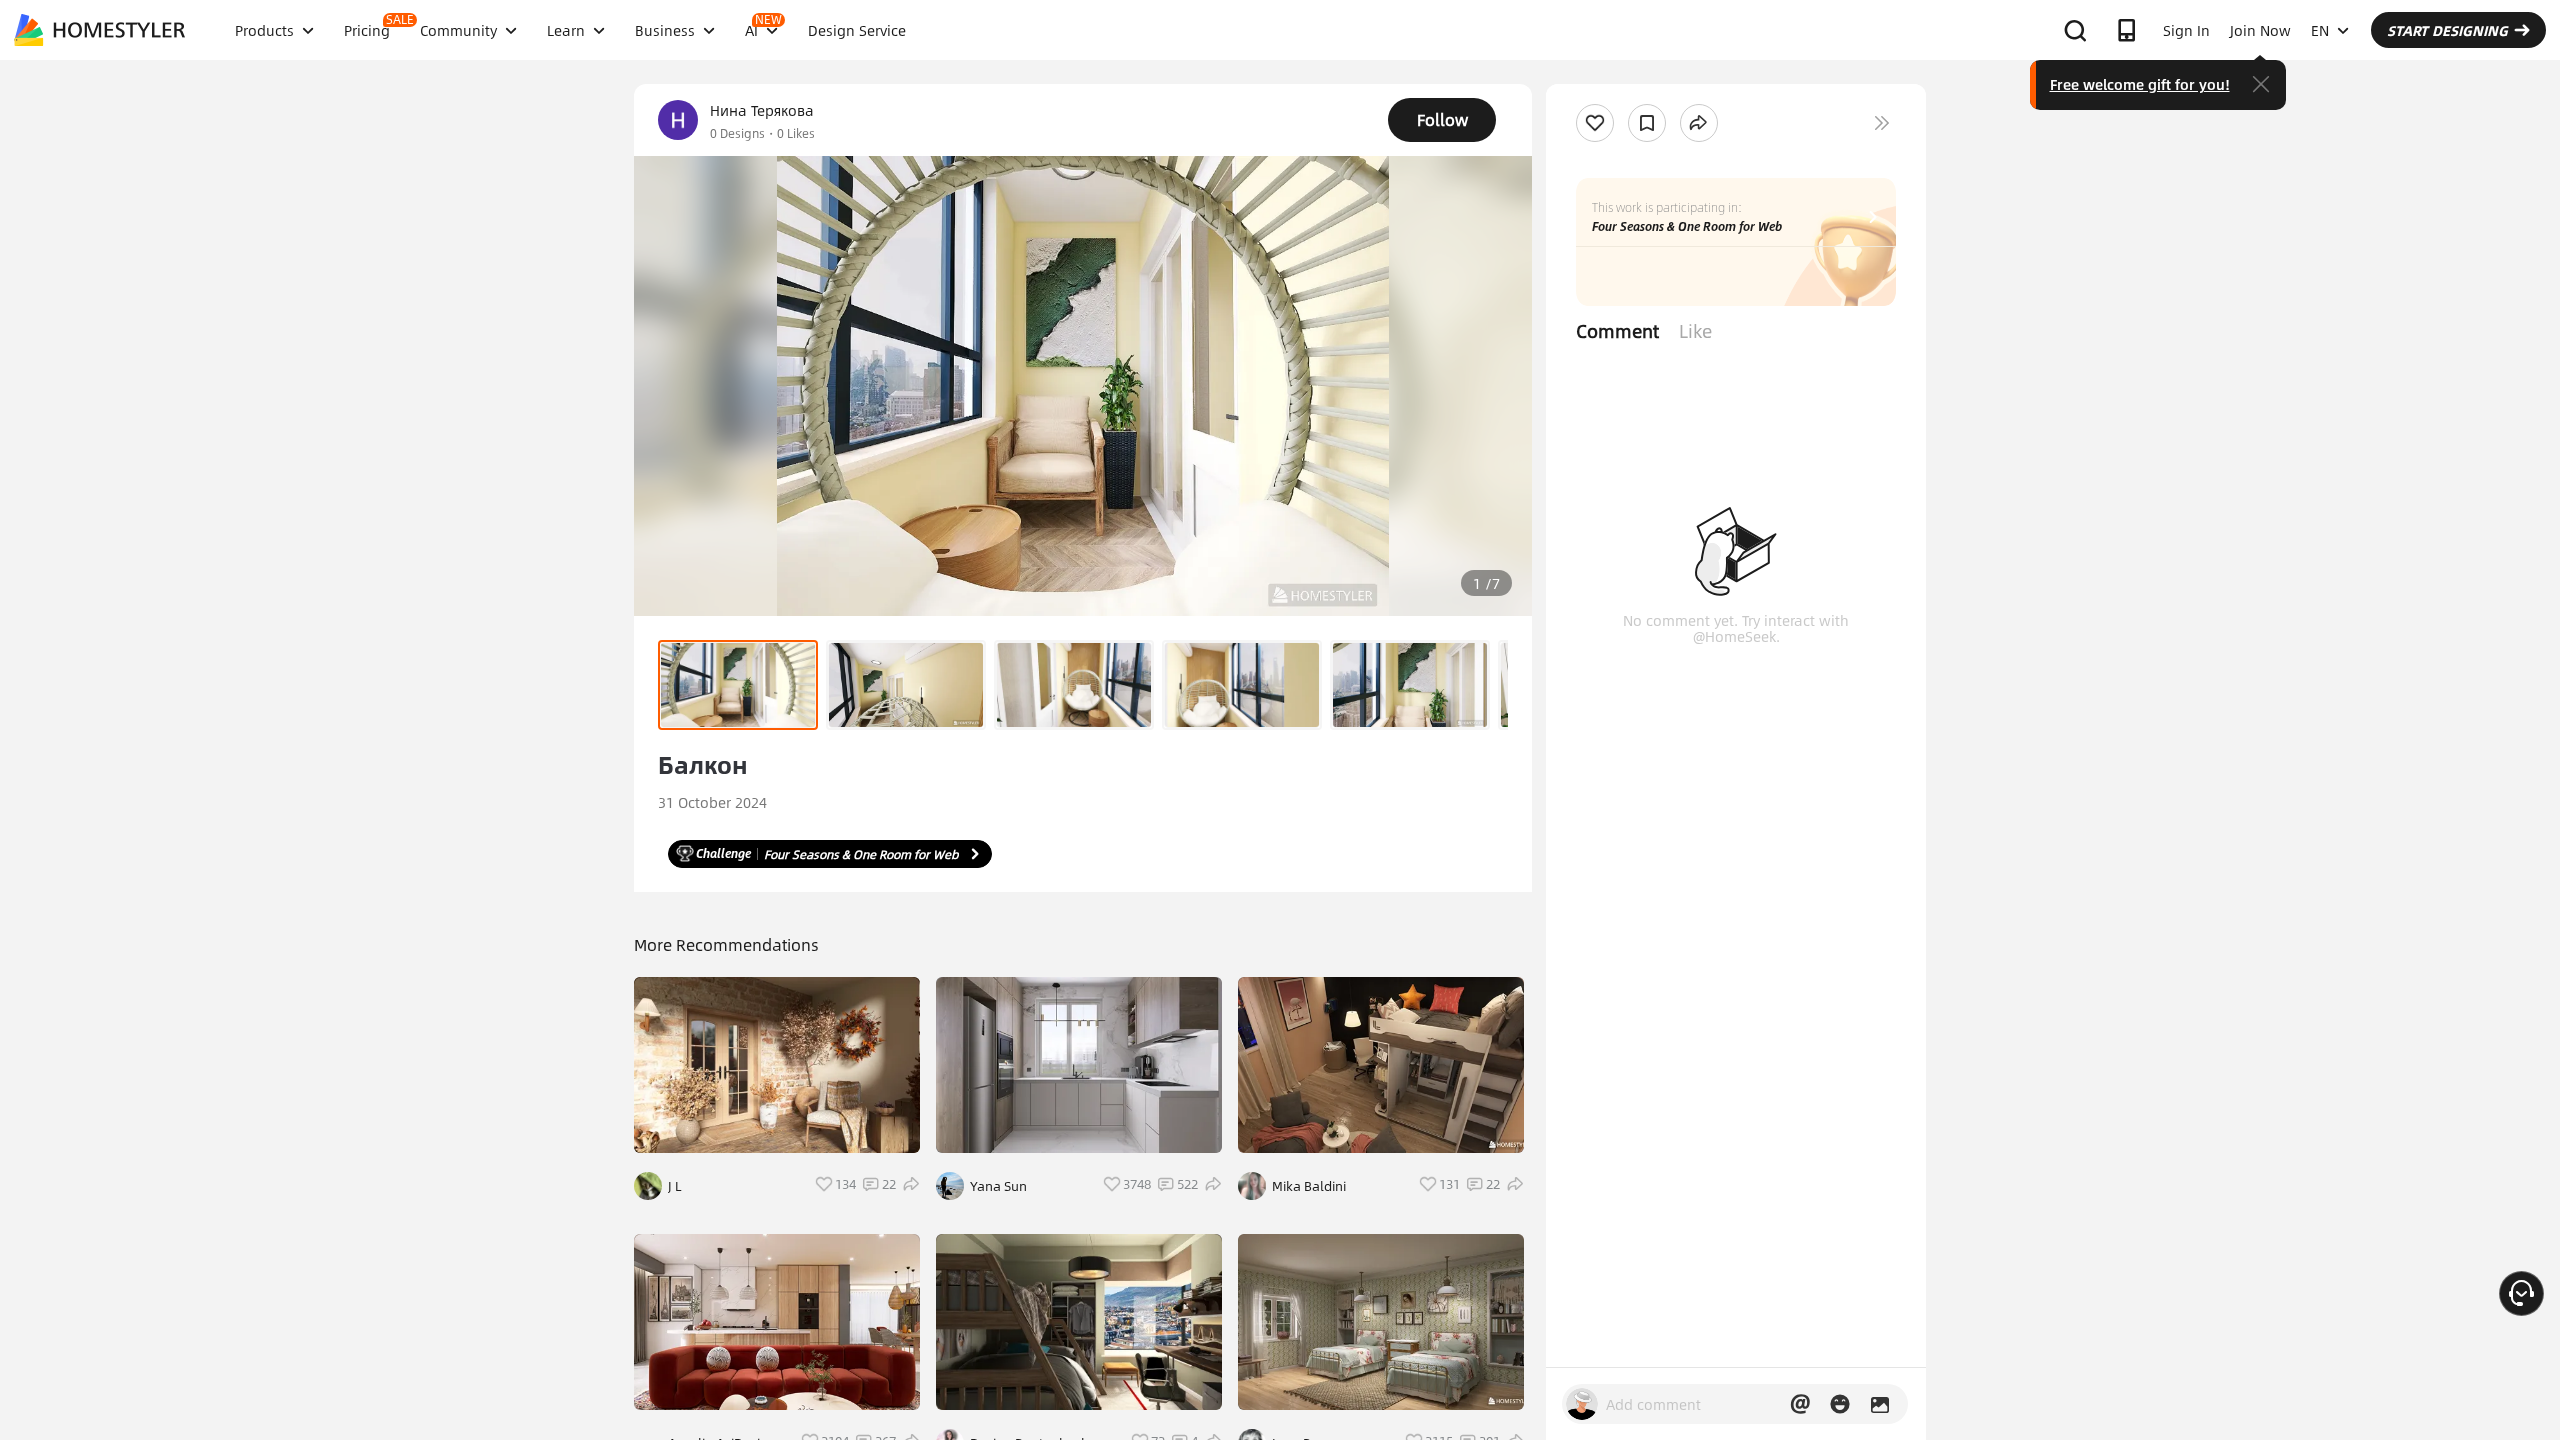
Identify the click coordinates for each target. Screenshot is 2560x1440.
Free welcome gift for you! (2140, 84)
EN (2320, 30)
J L (675, 1186)
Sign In (2186, 30)
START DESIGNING (2447, 30)
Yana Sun (998, 1186)
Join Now (2260, 30)
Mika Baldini (1309, 1186)
